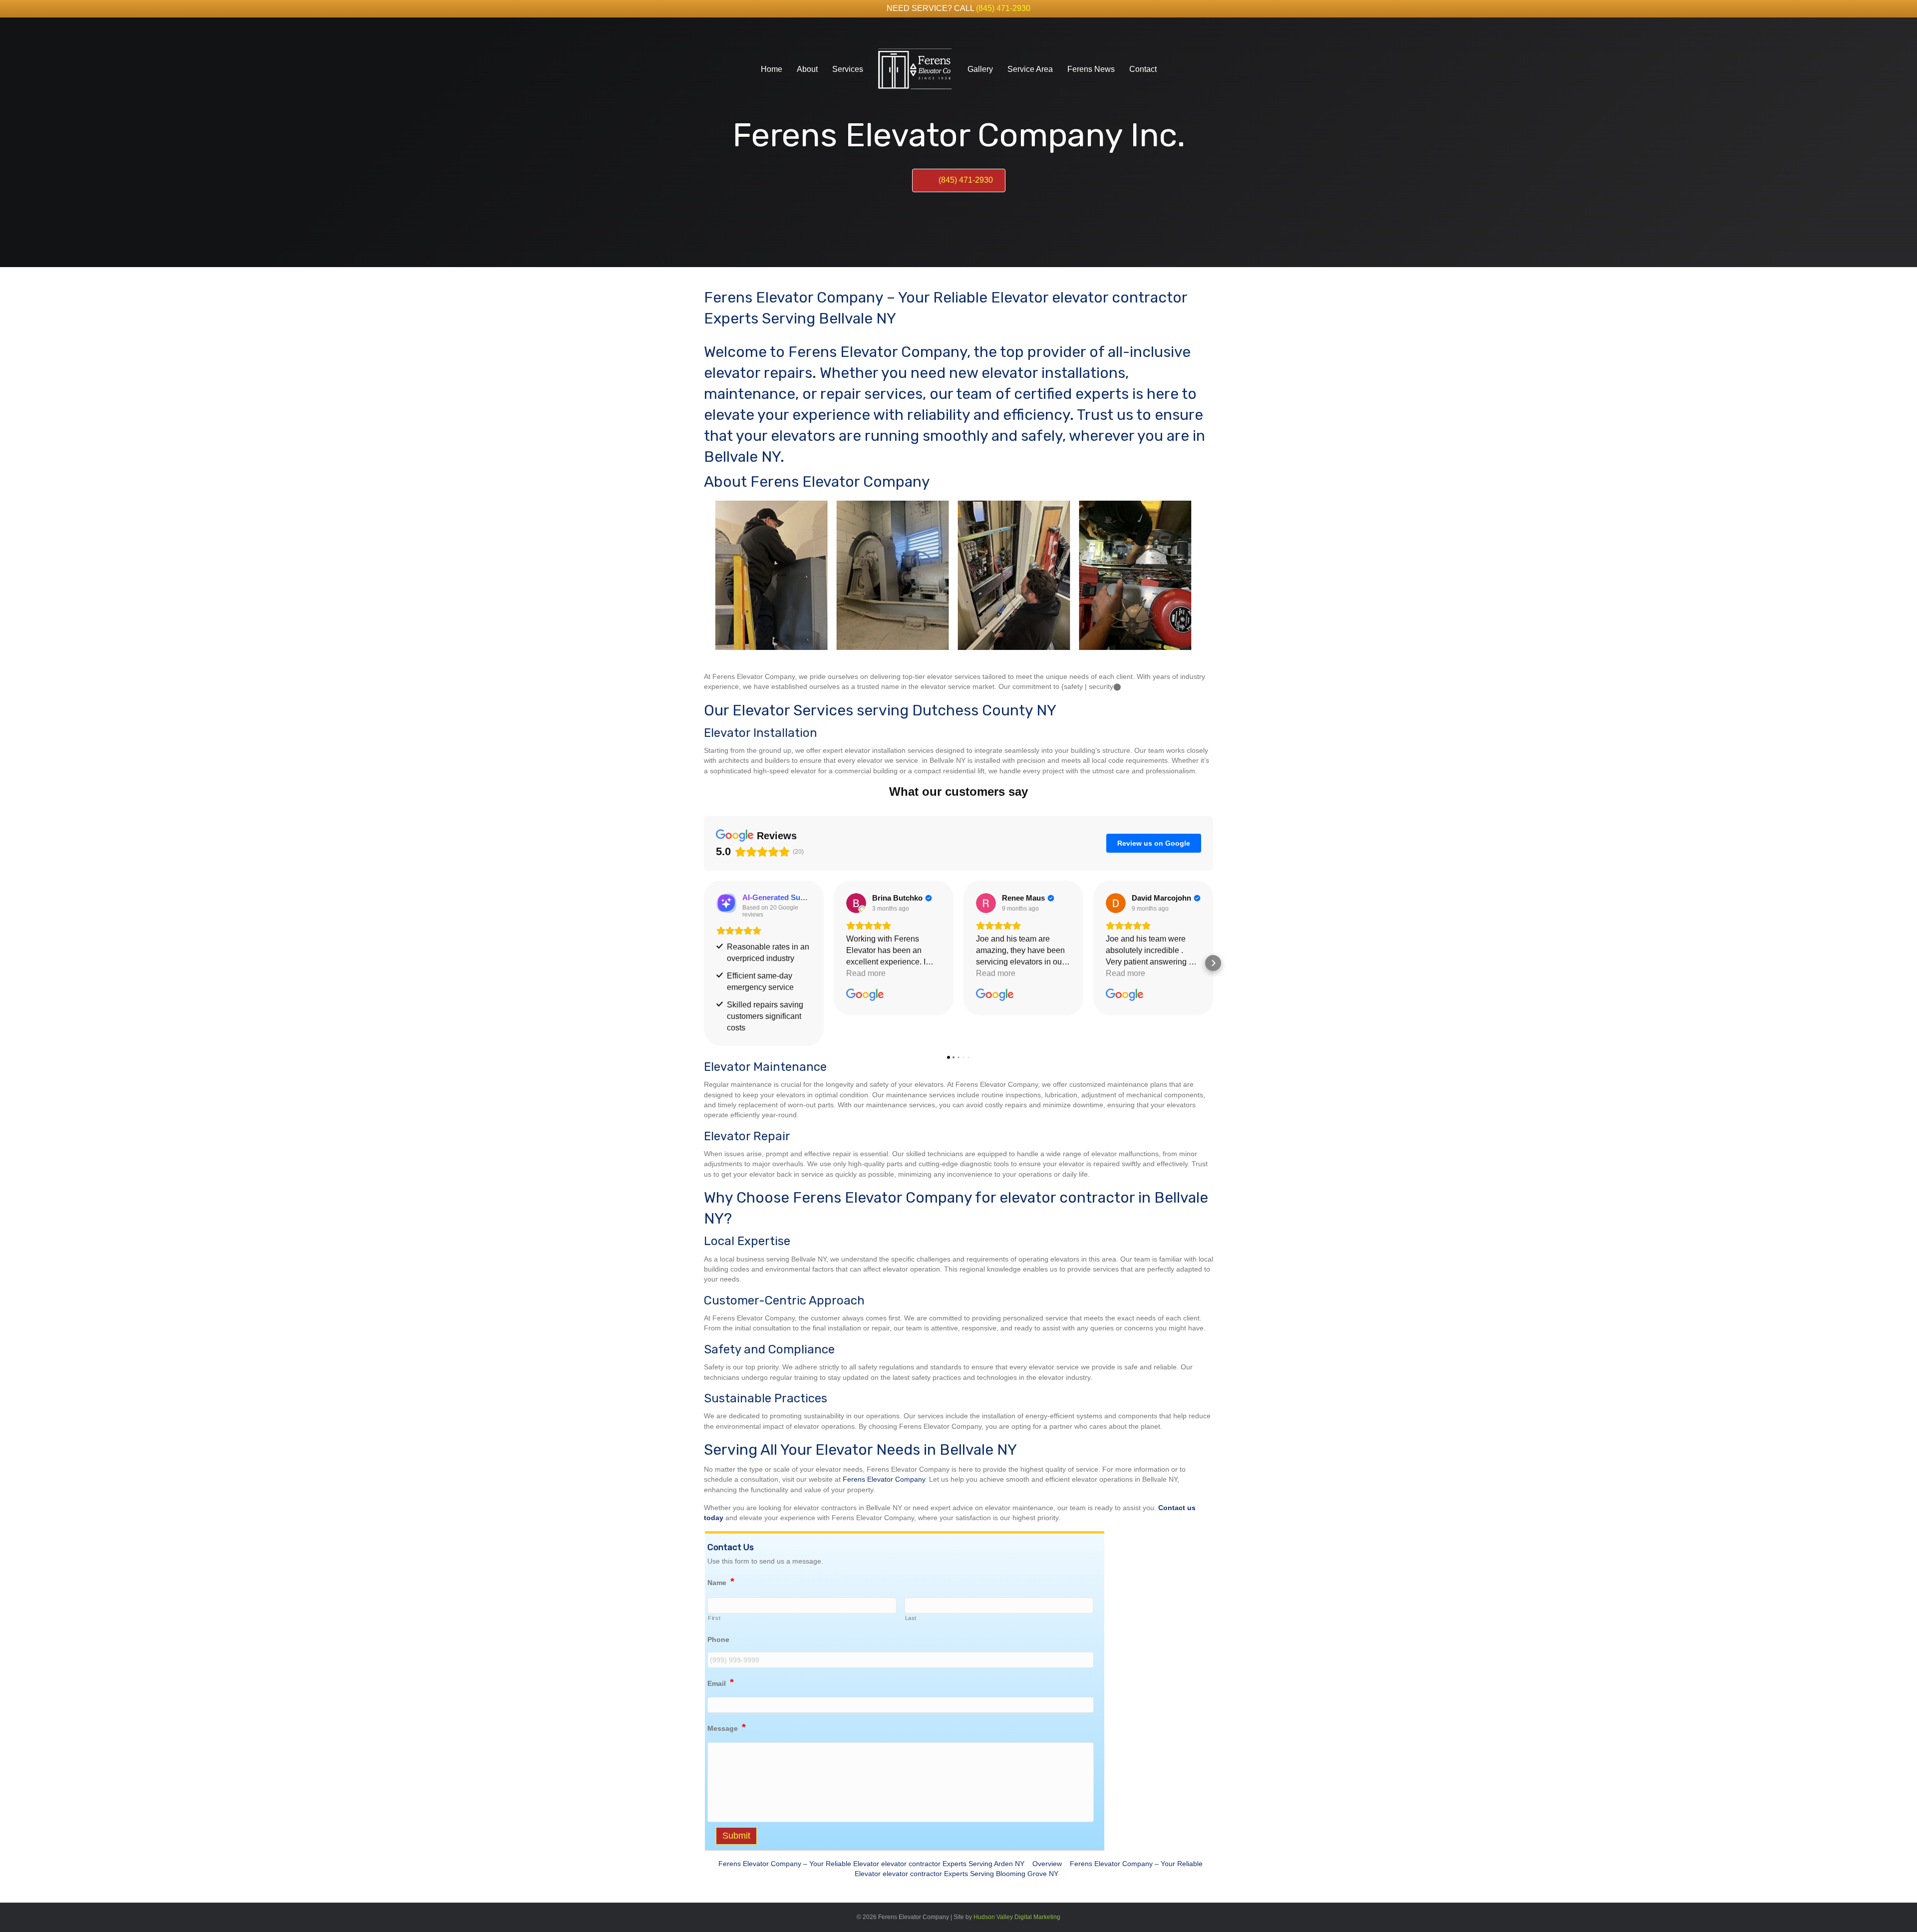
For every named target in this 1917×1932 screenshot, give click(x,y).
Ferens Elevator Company (884, 1479)
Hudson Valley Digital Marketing (1017, 1917)
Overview (1047, 1864)
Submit (736, 1836)
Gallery (980, 69)
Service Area (1030, 69)
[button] (704, 963)
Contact (1143, 69)
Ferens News (1091, 69)
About (807, 69)
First (714, 1618)
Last (911, 1618)
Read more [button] (866, 973)
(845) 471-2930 (1003, 8)
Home (772, 69)
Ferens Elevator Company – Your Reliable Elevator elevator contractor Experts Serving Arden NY (871, 1864)
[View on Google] (856, 903)
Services (848, 69)
